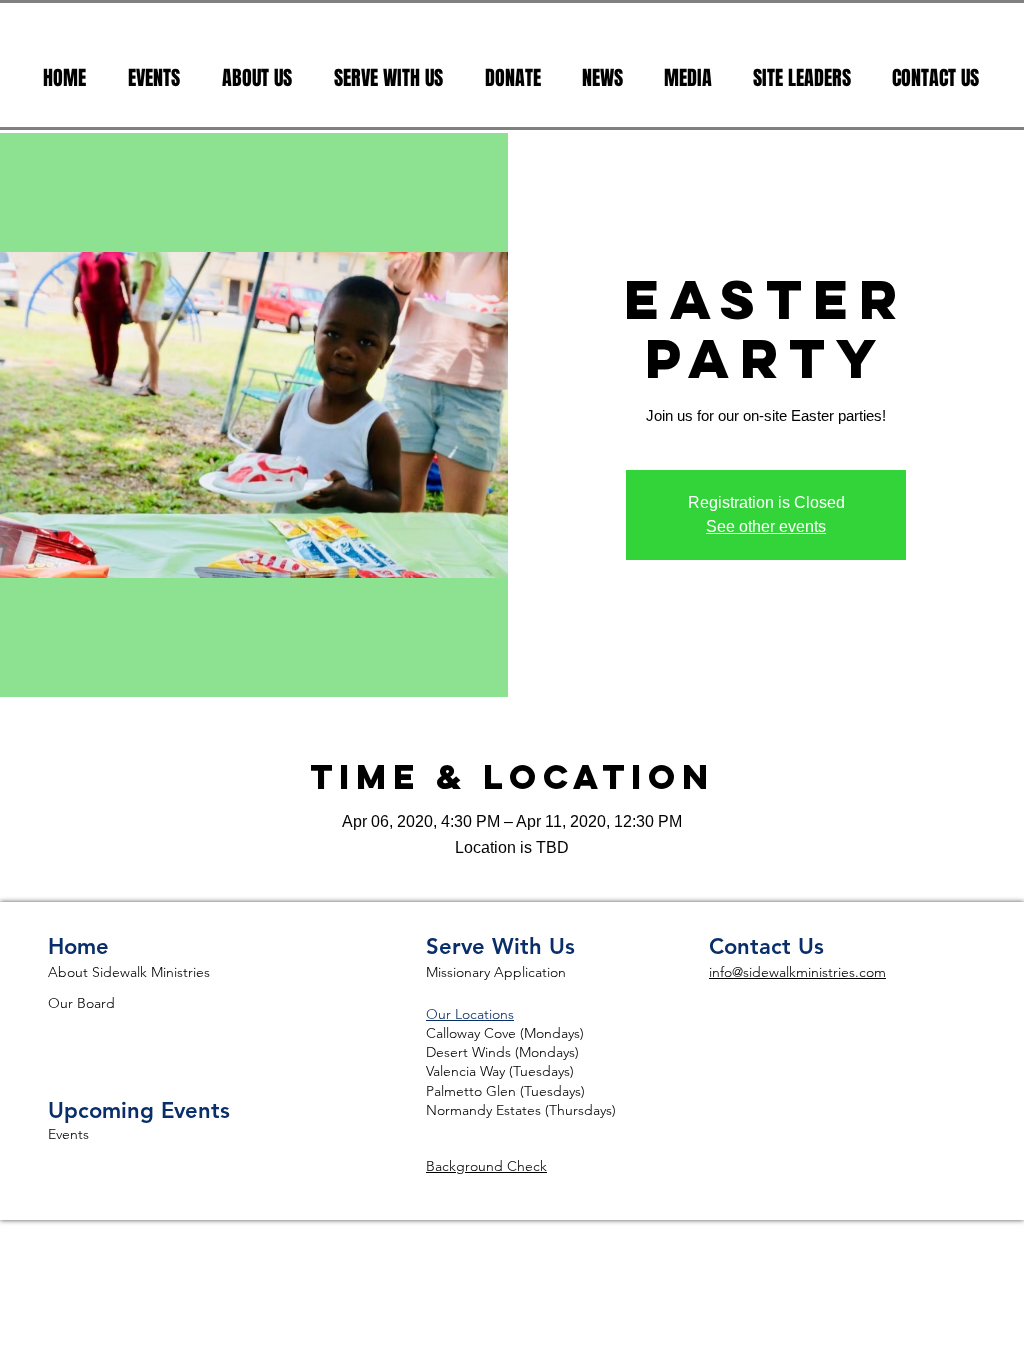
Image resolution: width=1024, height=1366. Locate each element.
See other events (766, 526)
